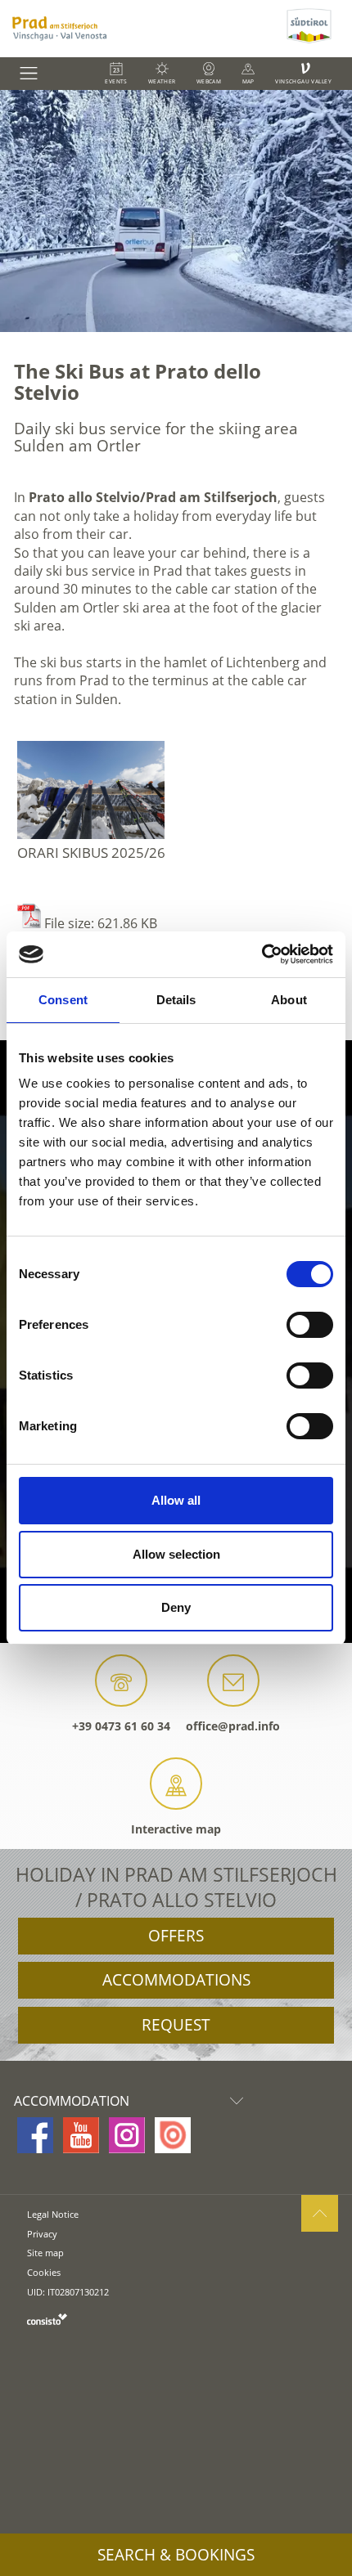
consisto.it (47, 2319)
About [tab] (289, 1000)
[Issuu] (173, 2135)
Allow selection (176, 1554)
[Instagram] (127, 2135)
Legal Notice (53, 2214)
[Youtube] (81, 2135)
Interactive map (176, 1829)
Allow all (176, 1500)
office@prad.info (233, 1726)
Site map (45, 2253)
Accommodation (72, 2101)
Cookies (44, 2272)
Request (176, 2025)
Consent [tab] (63, 1000)
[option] (176, 211)
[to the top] (320, 2213)
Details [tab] (176, 1000)
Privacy (42, 2234)
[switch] (310, 1325)
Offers (176, 1936)
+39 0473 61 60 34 (121, 1726)
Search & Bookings (176, 2555)
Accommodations (176, 1980)
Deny (176, 1607)
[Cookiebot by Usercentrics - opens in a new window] (262, 954)
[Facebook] (35, 2135)
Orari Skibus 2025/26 (91, 853)
